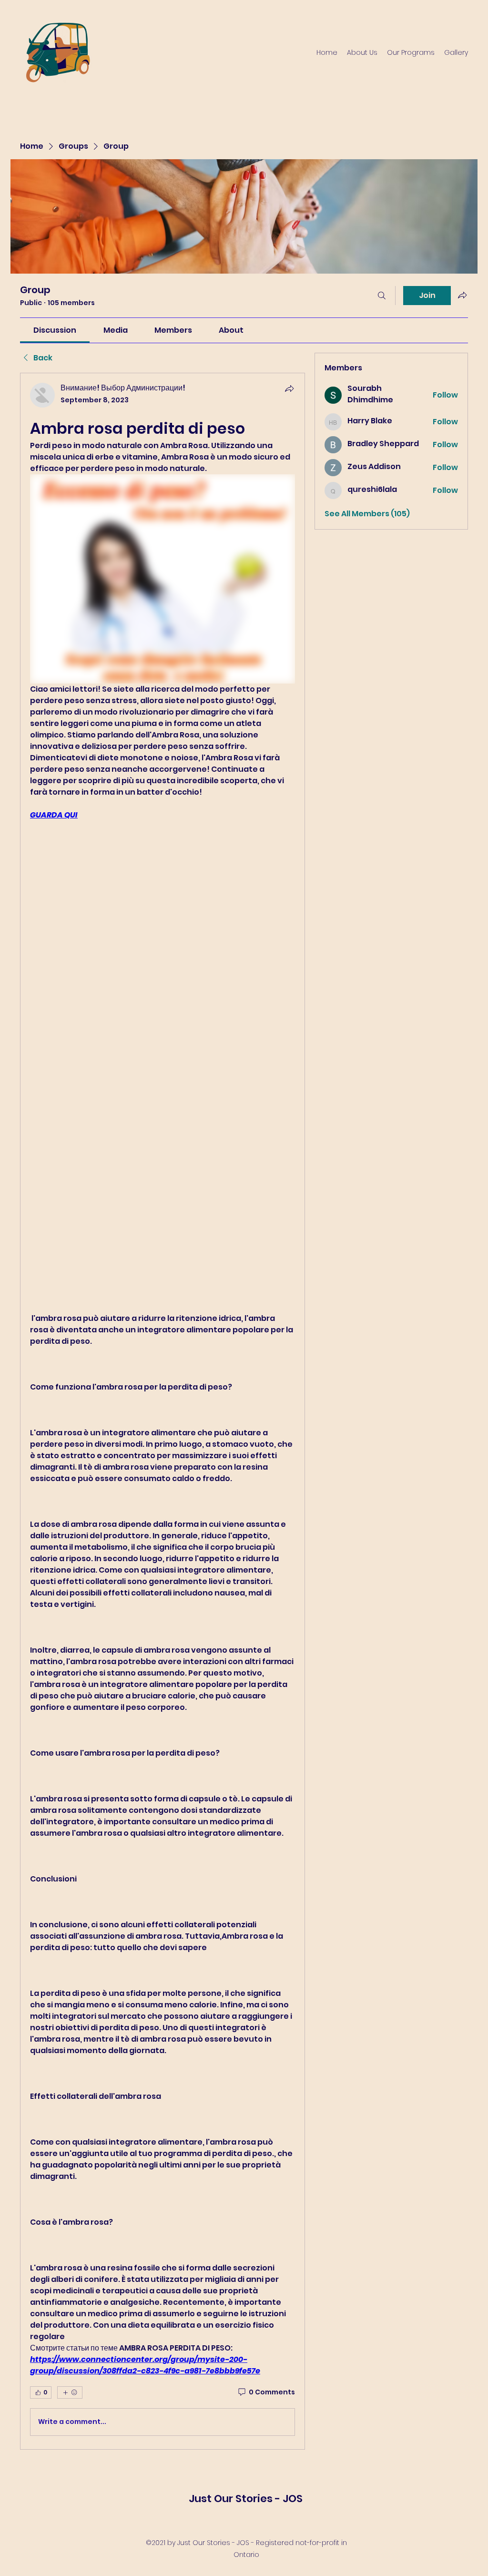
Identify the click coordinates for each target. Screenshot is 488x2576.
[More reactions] (70, 2392)
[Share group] (462, 295)
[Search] (382, 296)
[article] (163, 1411)
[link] (55, 330)
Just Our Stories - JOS (246, 2499)
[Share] (289, 388)
